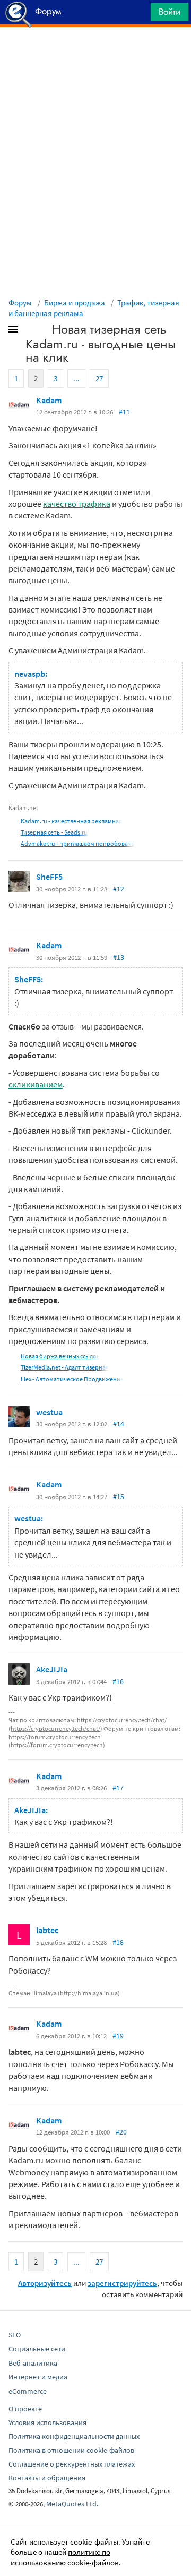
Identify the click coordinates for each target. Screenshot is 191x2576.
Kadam (49, 400)
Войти (170, 12)
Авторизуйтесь (45, 2283)
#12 (119, 889)
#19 (118, 2036)
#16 (118, 1681)
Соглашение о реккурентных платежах (72, 2464)
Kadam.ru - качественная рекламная (71, 821)
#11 (124, 412)
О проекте (25, 2409)
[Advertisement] (95, 54)
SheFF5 (49, 877)
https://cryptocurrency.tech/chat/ (55, 1728)
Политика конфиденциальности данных (74, 2436)
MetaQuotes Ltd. (72, 2504)
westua (49, 1412)
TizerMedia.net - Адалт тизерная (65, 1367)
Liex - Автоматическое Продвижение (72, 1379)
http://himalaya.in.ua (89, 1993)
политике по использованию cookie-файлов (65, 2557)
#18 (118, 1942)
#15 (119, 1497)
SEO (15, 2335)
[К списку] (31, 331)
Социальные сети (37, 2349)
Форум (20, 303)
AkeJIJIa (52, 1669)
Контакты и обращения (47, 2478)
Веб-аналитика (33, 2363)
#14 (119, 1424)
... (76, 379)
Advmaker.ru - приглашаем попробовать (77, 843)
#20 (121, 2132)
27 (99, 379)
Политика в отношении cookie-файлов (71, 2450)
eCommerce (28, 2391)
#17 (118, 1788)
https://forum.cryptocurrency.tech (57, 1745)
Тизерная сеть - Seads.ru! (55, 832)
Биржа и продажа (75, 303)
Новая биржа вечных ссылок (60, 1356)
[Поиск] (139, 15)
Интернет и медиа (38, 2377)
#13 (119, 957)
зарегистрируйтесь (122, 2283)
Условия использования (47, 2422)
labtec (47, 1930)
